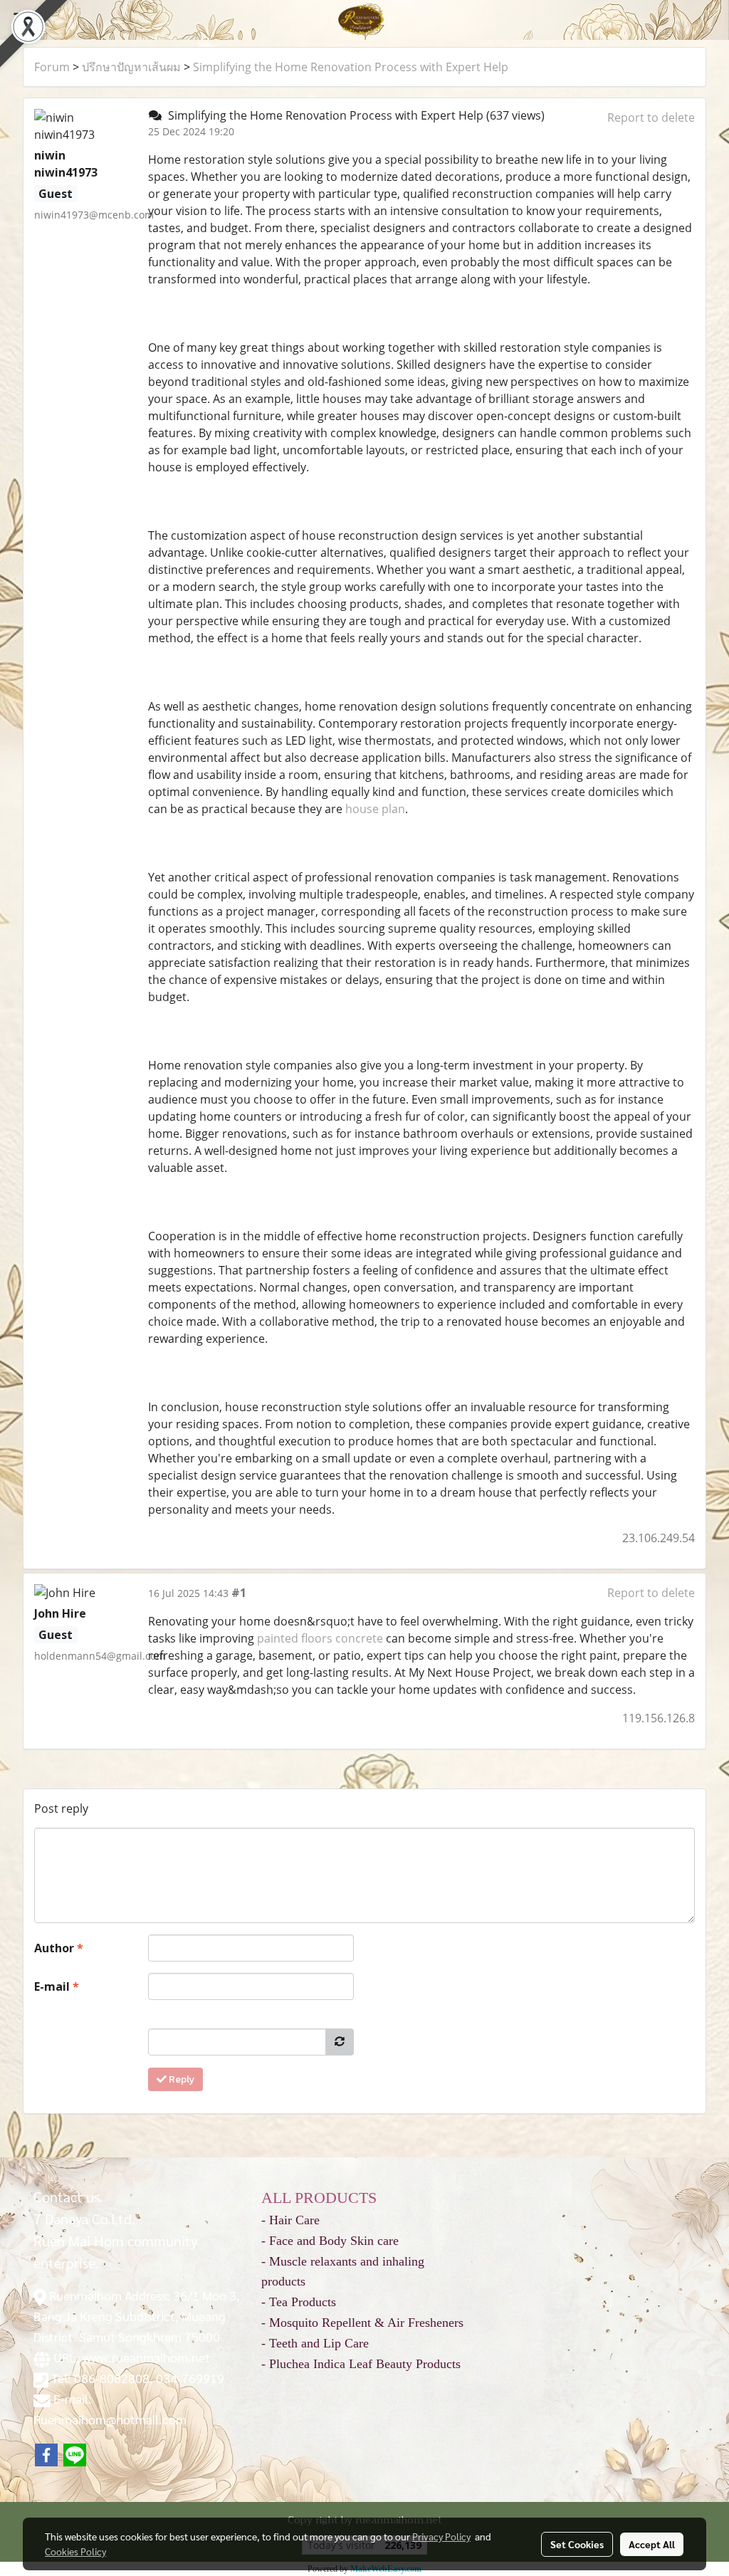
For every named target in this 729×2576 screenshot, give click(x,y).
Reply (180, 2079)
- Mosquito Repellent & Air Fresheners (362, 2323)
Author (59, 1948)
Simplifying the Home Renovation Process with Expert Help (351, 67)
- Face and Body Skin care (330, 2241)
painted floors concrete (320, 1638)
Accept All (652, 2544)
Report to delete (651, 117)
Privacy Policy (441, 2536)
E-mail (57, 1986)
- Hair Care (290, 2220)
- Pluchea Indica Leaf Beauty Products (361, 2364)
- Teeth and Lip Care (315, 2343)
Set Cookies (577, 2544)
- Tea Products (299, 2302)
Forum (52, 67)
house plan (375, 809)
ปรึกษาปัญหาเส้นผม (131, 67)
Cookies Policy (75, 2551)
